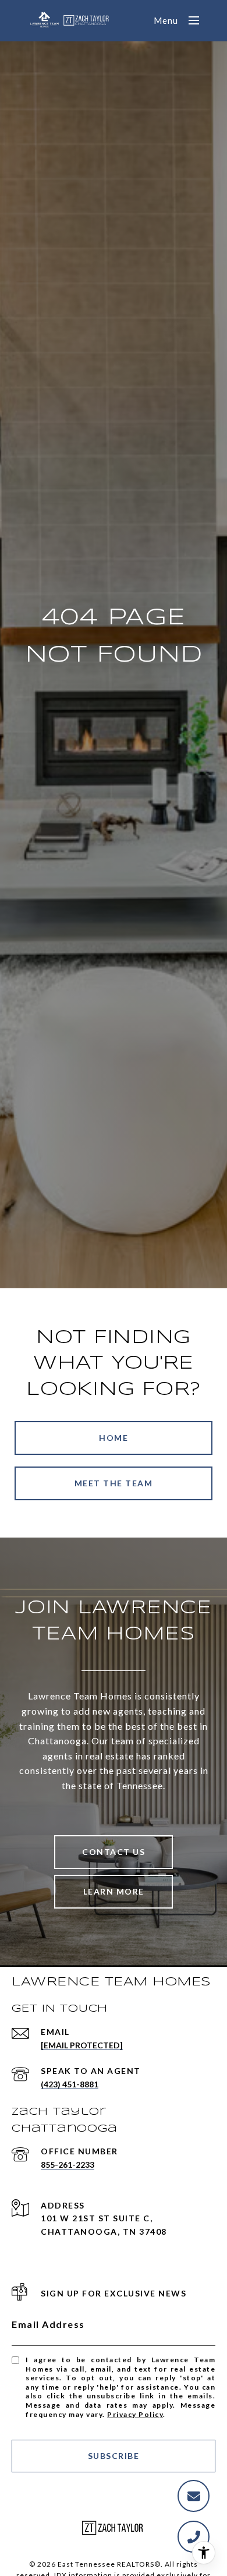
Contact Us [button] (114, 1852)
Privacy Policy (135, 2414)
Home (114, 1438)
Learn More (114, 1891)
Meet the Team (114, 1483)
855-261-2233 (68, 2165)
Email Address (48, 2324)
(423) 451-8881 (70, 2084)
